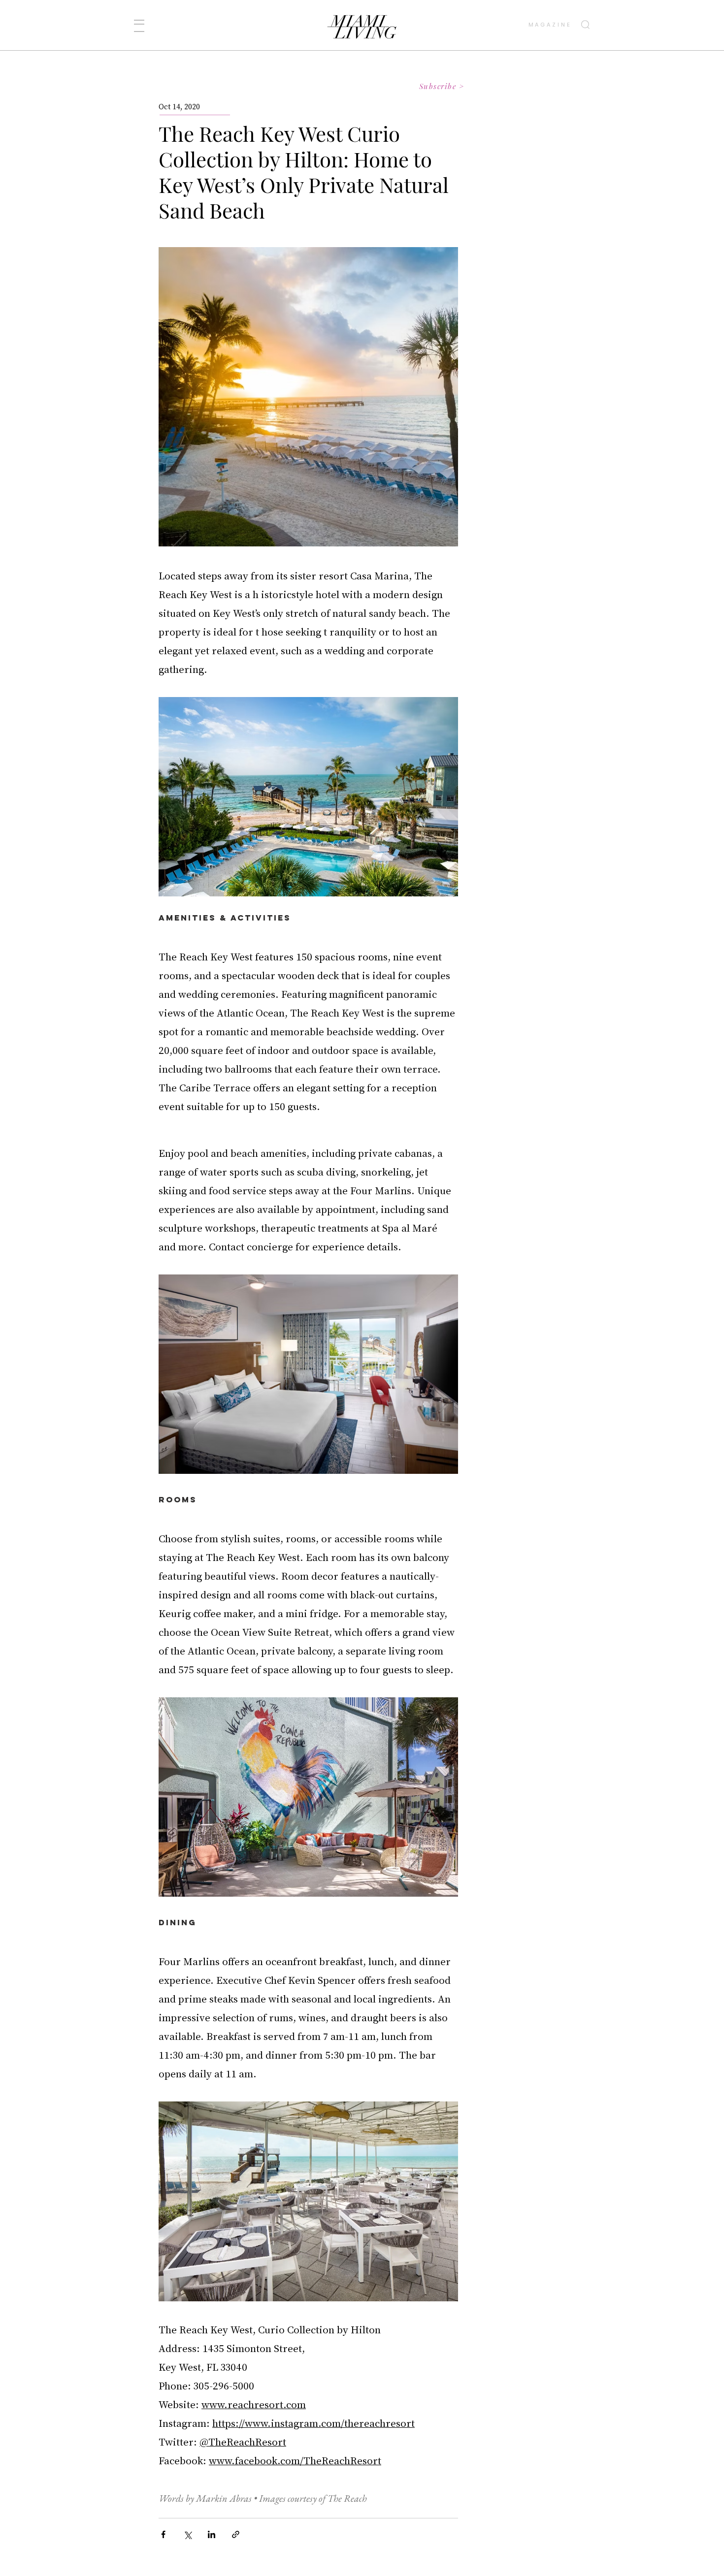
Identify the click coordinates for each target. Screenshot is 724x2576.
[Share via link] (236, 2534)
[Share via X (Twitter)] (187, 2534)
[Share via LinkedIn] (212, 2534)
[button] (139, 26)
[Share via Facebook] (163, 2534)
